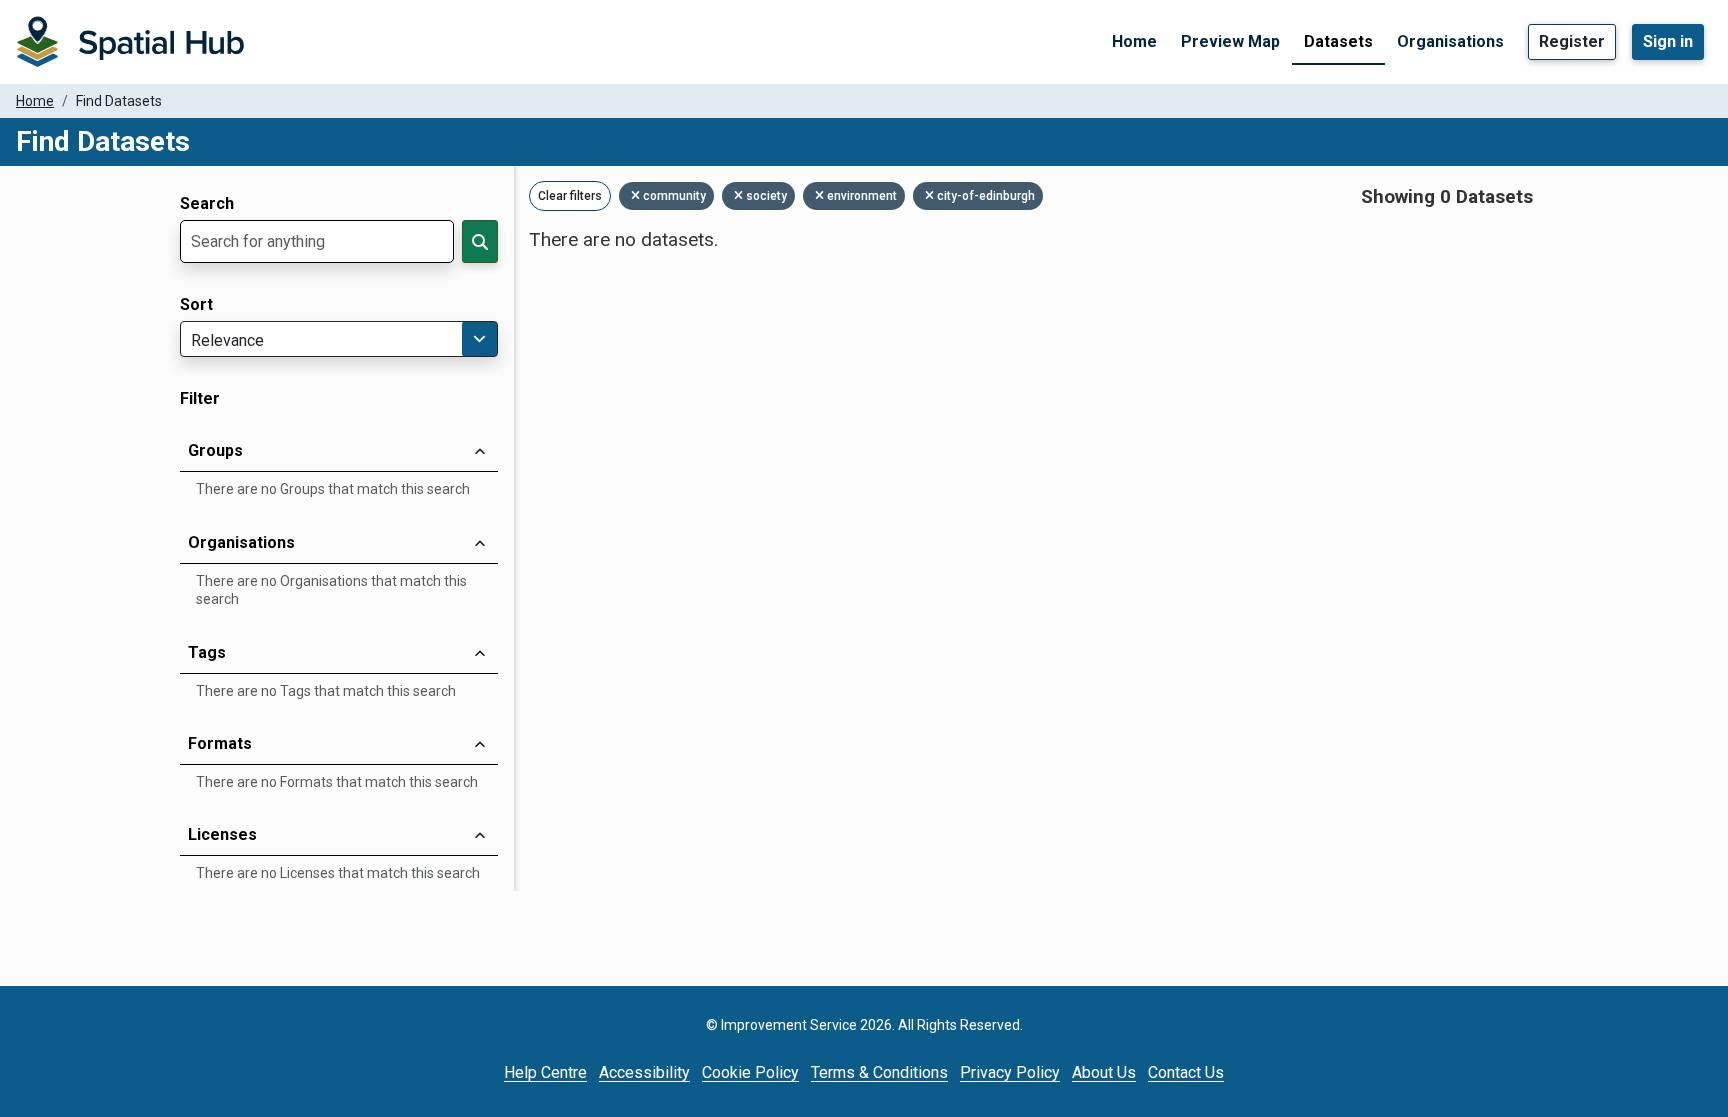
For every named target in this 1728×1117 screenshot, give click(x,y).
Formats (220, 743)
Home (1134, 41)
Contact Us (1186, 1072)
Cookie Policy (750, 1072)
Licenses (222, 834)
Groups (215, 450)
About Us (1104, 1072)
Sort (196, 305)
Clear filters (570, 196)
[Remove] (637, 196)
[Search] (480, 241)
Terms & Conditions (879, 1072)
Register (1572, 41)
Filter (200, 399)
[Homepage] (130, 42)
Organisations (1450, 41)
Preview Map (1230, 41)
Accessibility (644, 1072)
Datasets (1338, 41)
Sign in (1668, 41)
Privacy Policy (1010, 1072)
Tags (207, 652)
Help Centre (545, 1072)
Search (207, 204)
